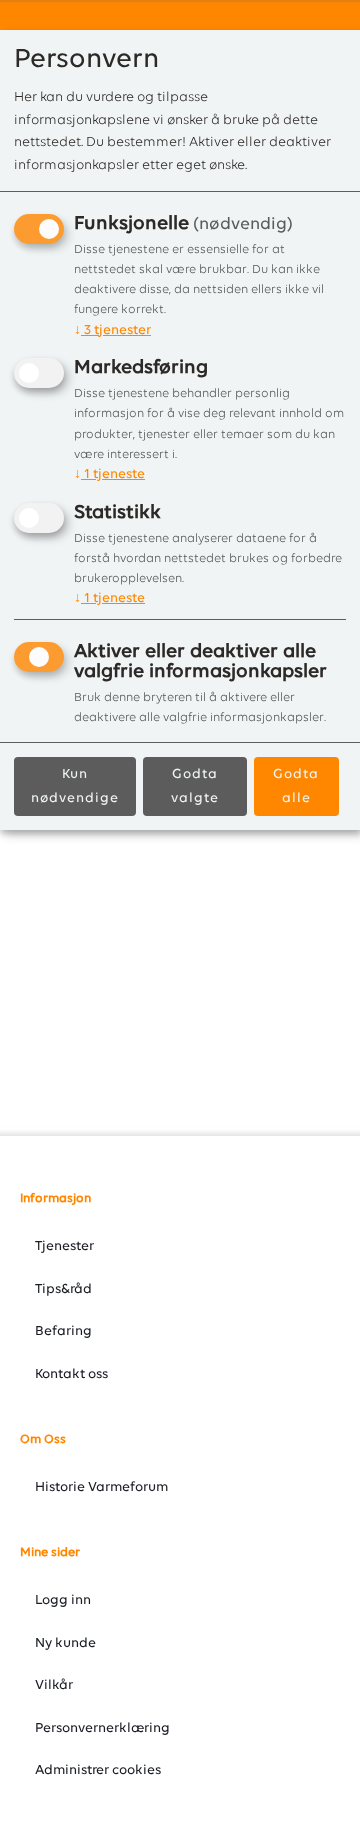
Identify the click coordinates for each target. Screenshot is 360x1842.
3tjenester (112, 330)
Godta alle (296, 786)
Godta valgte (195, 786)
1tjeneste (109, 474)
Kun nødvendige (75, 786)
